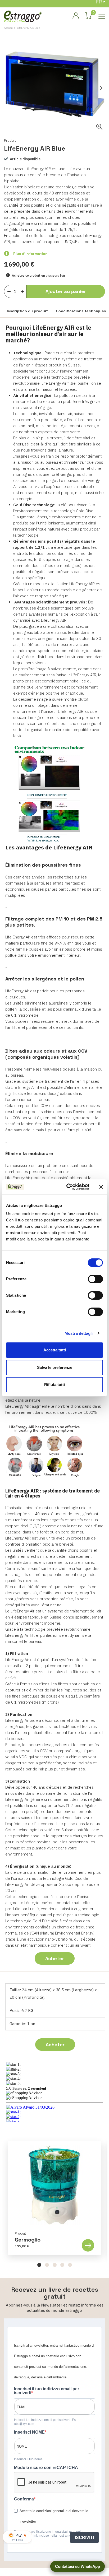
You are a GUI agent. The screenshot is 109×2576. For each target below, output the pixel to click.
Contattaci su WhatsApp (78, 2566)
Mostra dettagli (79, 1333)
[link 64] (76, 16)
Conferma (24, 2499)
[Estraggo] (23, 16)
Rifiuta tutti (54, 1385)
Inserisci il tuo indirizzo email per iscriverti (47, 2391)
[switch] (95, 1279)
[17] (24, 290)
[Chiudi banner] (101, 1187)
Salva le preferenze (55, 1367)
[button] (39, 2265)
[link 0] (67, 1187)
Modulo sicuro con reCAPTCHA (46, 2468)
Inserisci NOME (29, 2432)
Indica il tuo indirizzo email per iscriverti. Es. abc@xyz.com (45, 2422)
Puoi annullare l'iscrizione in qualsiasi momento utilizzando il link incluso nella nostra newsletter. (48, 2534)
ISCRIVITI (84, 2538)
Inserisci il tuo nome (28, 2459)
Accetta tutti (55, 1350)
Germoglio (28, 2240)
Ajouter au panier (66, 291)
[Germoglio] (54, 2185)
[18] (9, 291)
